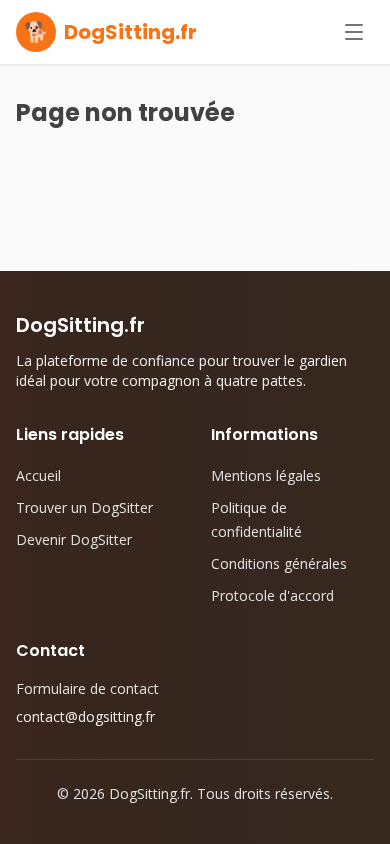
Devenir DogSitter (74, 539)
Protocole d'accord (272, 595)
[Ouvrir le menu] (354, 32)
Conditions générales (279, 563)
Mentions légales (266, 475)
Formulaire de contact (87, 688)
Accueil (38, 475)
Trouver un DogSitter (84, 507)
